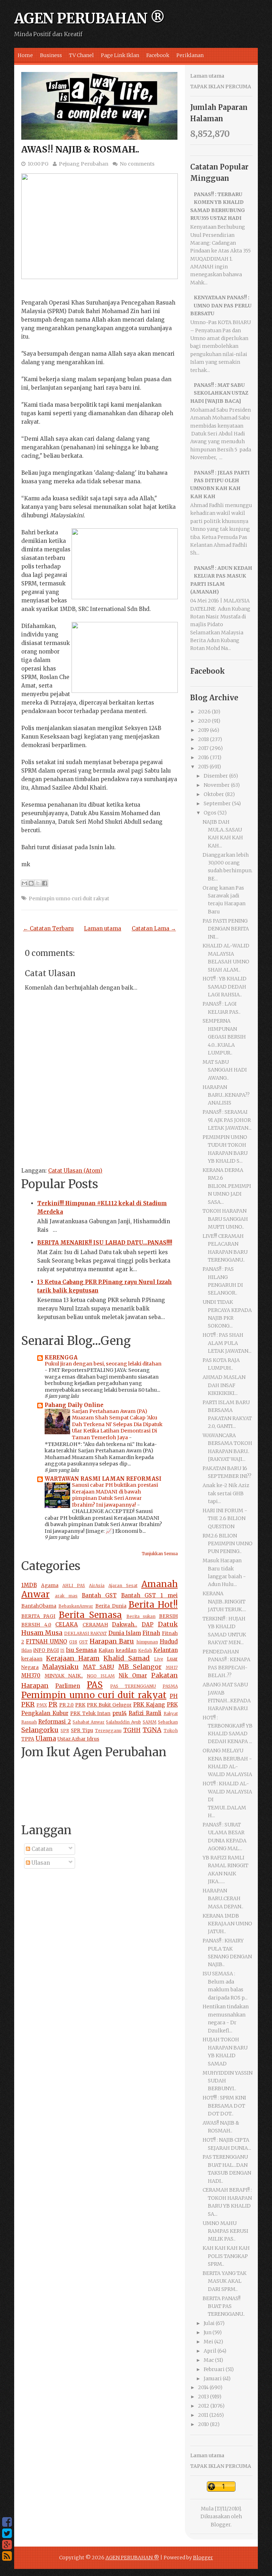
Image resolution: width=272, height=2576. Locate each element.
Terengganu (108, 1731)
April (210, 2351)
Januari (213, 2379)
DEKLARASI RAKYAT (86, 1633)
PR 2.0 (67, 1705)
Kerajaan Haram (73, 1658)
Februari (214, 2369)
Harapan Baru (112, 1641)
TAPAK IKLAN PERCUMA (221, 87)
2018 (203, 739)
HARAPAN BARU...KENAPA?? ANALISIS (226, 1095)
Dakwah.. (124, 1624)
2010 (203, 2424)
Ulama (46, 1738)
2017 (203, 748)
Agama (50, 1585)
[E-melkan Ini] (24, 883)
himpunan (147, 1642)
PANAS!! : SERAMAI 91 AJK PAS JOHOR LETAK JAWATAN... (227, 1120)
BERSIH (168, 1616)
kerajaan (32, 1659)
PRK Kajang (149, 1705)
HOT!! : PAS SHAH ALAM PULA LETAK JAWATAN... (227, 1343)
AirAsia (97, 1585)
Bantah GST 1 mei (149, 1595)
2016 (203, 757)
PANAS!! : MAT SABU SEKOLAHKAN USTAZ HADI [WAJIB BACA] (219, 393)
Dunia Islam (125, 1633)
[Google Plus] (7, 2545)
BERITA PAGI (38, 1616)
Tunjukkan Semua (160, 1554)
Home (25, 55)
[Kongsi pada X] (38, 883)
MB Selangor (140, 1667)
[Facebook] (7, 2522)
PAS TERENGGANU (133, 1686)
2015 (203, 767)
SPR (65, 1731)
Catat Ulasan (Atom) (75, 1171)
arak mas (66, 1596)
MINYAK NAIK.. (64, 1676)
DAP (148, 1624)
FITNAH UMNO (46, 1642)
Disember (216, 776)
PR (53, 1704)
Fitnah (151, 1633)
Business (51, 55)
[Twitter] (7, 2533)
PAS (95, 1685)
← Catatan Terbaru (48, 928)
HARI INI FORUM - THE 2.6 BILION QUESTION (225, 1518)
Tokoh (171, 1731)
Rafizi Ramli (145, 1713)
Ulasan (40, 1863)
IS (62, 1650)
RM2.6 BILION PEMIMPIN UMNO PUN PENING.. (228, 1544)
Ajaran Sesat (123, 1585)
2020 (204, 721)
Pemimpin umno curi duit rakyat (69, 898)
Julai (209, 2323)
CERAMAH (95, 1625)
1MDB (29, 1585)
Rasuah (29, 1722)
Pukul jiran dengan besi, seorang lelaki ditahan (103, 1364)
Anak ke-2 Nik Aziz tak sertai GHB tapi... (226, 1493)
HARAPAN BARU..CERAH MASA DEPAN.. (223, 1899)
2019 (203, 730)
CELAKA (67, 1624)
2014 (203, 2387)
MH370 (31, 1676)
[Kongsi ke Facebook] (45, 883)
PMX (42, 1705)
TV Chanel (81, 55)
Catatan (41, 1849)
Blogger (221, 2525)
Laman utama (103, 928)
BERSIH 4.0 (36, 1625)
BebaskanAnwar (76, 1606)
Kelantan (166, 1650)
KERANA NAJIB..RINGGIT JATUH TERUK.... (224, 1601)
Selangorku (40, 1730)
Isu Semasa (81, 1650)
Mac (209, 2360)
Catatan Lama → (154, 928)
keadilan (126, 1650)
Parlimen (68, 1686)
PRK (80, 1705)
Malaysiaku (60, 1667)
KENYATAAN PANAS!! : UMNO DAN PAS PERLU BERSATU (221, 305)
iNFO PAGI (46, 1650)
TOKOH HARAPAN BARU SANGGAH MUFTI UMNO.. (225, 1219)
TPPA (28, 1739)
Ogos (210, 813)
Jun (208, 2332)
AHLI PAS (74, 1585)
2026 (204, 712)
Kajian (106, 1650)
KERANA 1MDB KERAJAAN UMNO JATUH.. (227, 1924)
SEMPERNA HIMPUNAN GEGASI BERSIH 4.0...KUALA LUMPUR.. (224, 1037)
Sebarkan (168, 1722)
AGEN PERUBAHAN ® (89, 18)
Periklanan (190, 55)
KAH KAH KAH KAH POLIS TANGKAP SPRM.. (226, 2256)
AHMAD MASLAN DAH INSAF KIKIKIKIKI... (224, 1385)
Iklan (27, 1650)
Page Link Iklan (120, 55)
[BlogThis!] (31, 883)
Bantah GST (99, 1595)
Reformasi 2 (55, 1722)
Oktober (214, 794)
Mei (208, 2342)
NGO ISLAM (101, 1676)
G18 (73, 1642)
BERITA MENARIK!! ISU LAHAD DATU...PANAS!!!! (105, 1243)
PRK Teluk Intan (90, 1713)
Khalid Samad (127, 1658)
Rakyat (171, 1713)
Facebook (158, 55)
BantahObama (39, 1606)
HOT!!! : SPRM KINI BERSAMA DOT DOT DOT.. (224, 2106)
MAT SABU (98, 1667)
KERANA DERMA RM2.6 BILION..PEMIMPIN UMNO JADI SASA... (227, 1186)
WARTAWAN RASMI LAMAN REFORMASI (103, 1479)
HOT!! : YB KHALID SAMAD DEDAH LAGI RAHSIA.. (225, 987)
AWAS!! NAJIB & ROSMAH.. (80, 149)
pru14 (120, 1713)
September (217, 803)
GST (83, 1642)
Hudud (169, 1642)
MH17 (172, 1667)
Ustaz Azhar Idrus (78, 1739)
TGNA (152, 1730)
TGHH (132, 1730)
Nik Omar (133, 1676)
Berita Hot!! (153, 1605)
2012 (204, 2406)
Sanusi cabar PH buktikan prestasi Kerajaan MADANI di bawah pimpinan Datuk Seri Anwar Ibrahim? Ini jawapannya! (115, 1495)
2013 (203, 2397)
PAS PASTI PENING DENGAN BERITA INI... (226, 929)
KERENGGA (61, 1357)
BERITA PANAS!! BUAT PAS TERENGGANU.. (224, 2306)
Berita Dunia (111, 1606)
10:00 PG (38, 164)
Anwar (35, 1594)
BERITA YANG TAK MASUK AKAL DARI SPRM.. (225, 2281)
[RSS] (7, 2556)
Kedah (145, 1650)
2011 (203, 2415)
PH (174, 1696)
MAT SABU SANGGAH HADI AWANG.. (225, 1070)
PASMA (170, 1686)
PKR (28, 1704)
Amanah (160, 1584)
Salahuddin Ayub (123, 1722)
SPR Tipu (82, 1731)
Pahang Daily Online (74, 1405)
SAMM (150, 1722)
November (217, 785)
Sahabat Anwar (89, 1722)
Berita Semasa (90, 1615)
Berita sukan (141, 1616)
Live (159, 1659)
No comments (137, 164)
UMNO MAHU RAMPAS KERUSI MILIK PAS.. (225, 2231)
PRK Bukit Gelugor (109, 1705)
